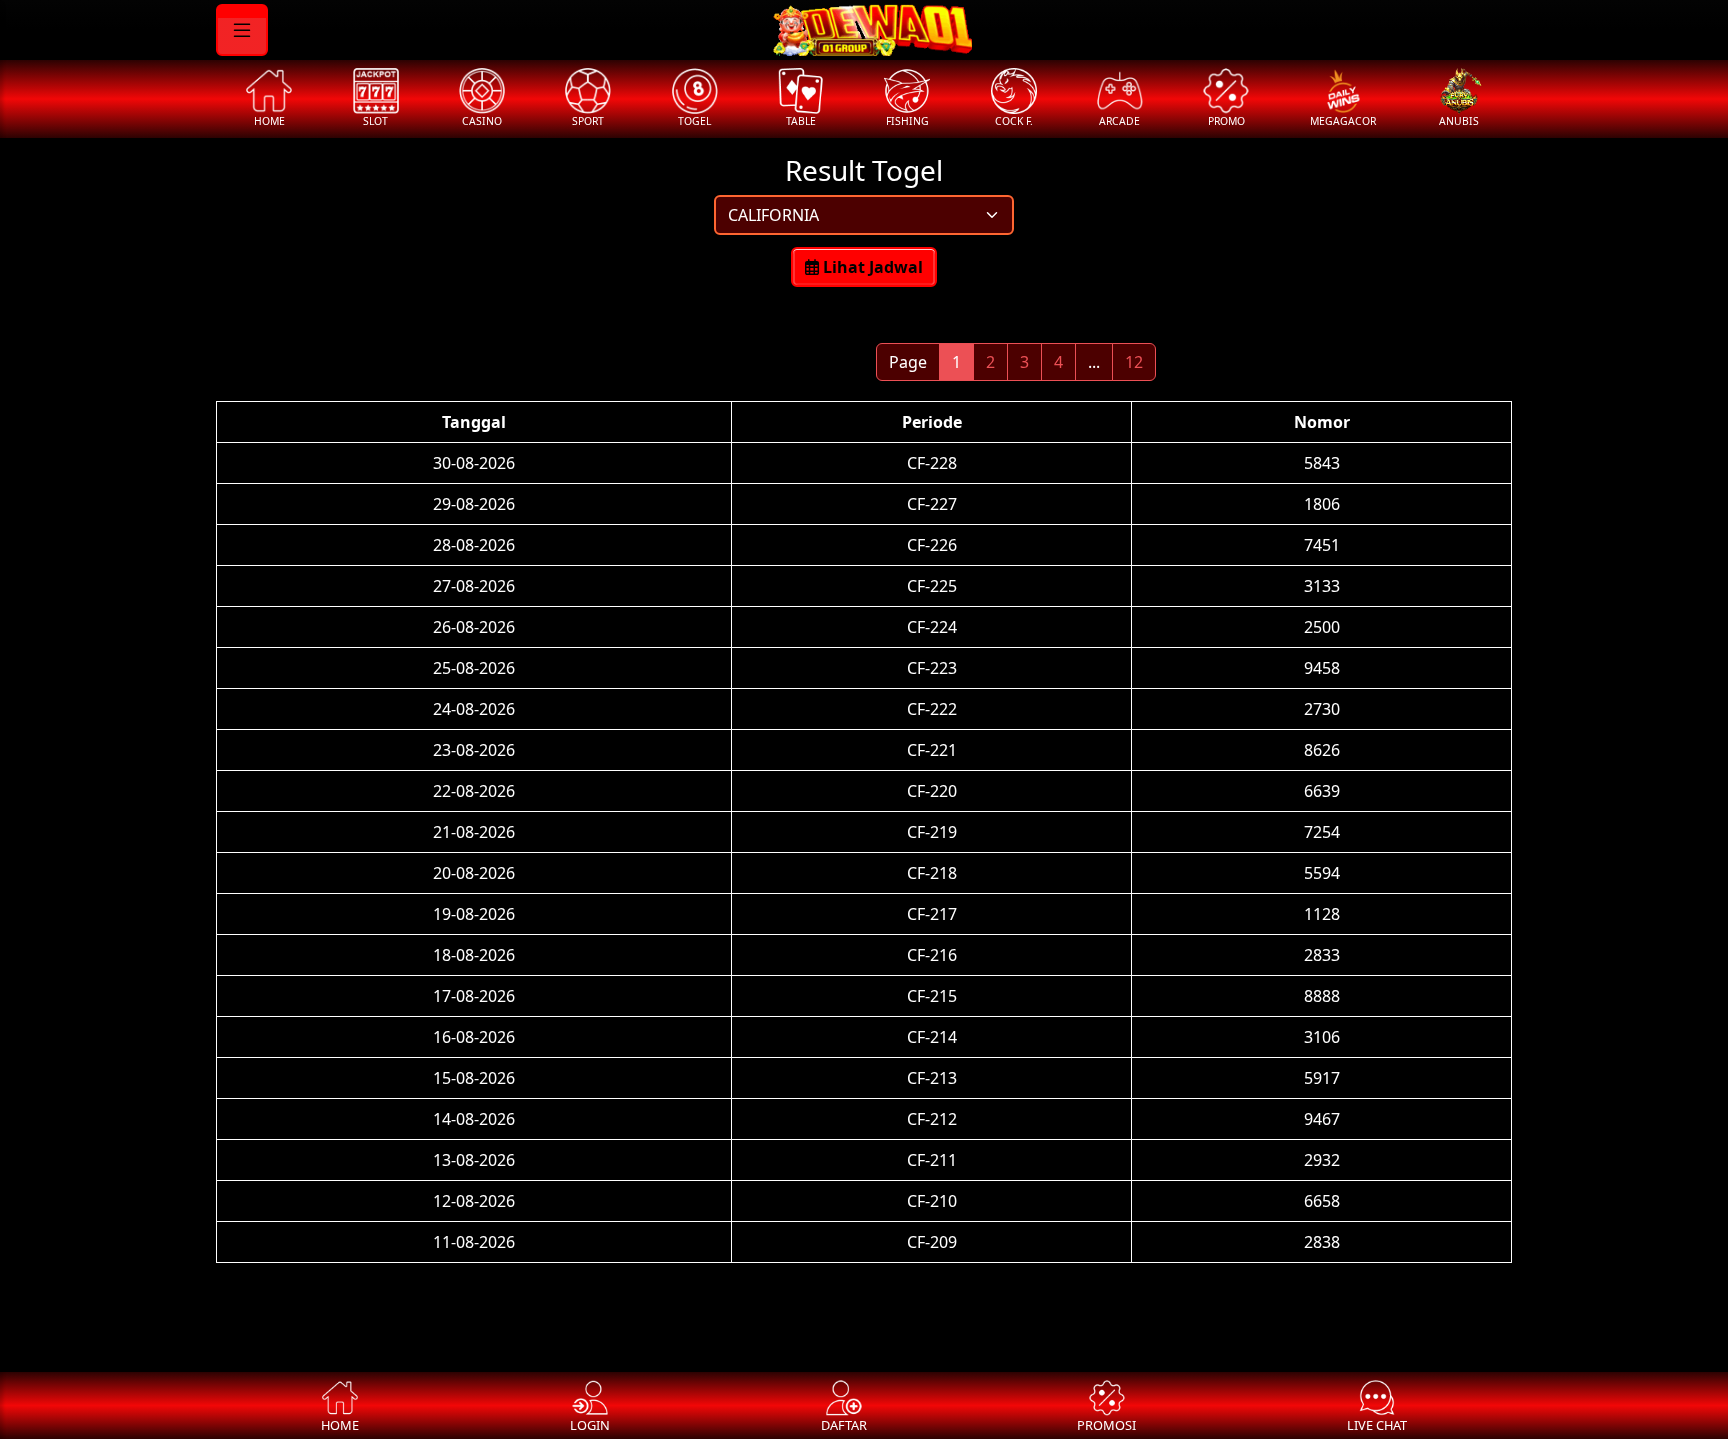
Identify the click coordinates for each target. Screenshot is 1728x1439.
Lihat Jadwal (871, 267)
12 (1134, 362)
